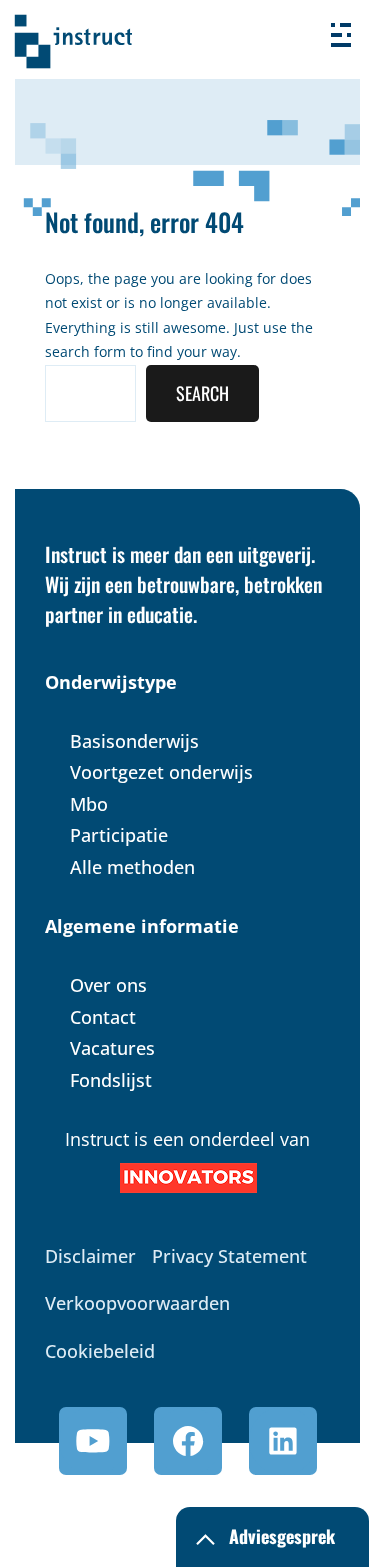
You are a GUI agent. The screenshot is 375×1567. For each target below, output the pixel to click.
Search (202, 393)
